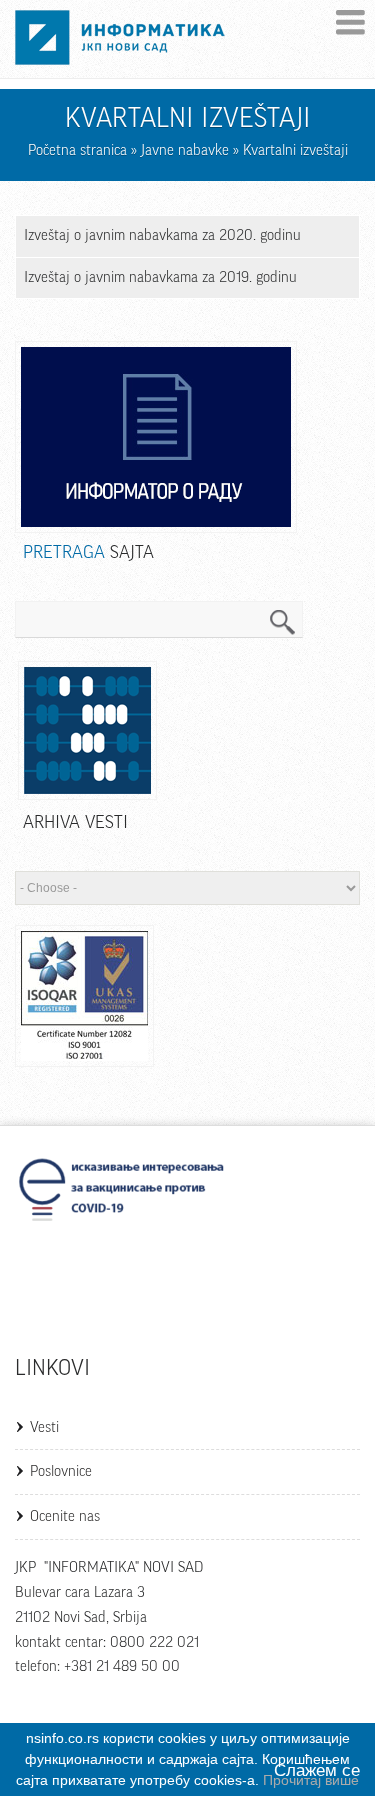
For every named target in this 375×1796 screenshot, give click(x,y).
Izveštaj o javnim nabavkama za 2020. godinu (162, 235)
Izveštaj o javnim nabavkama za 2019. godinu (160, 277)
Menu (350, 22)
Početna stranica (77, 150)
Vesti (44, 1427)
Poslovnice (61, 1471)
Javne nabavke (185, 150)
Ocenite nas (65, 1516)
